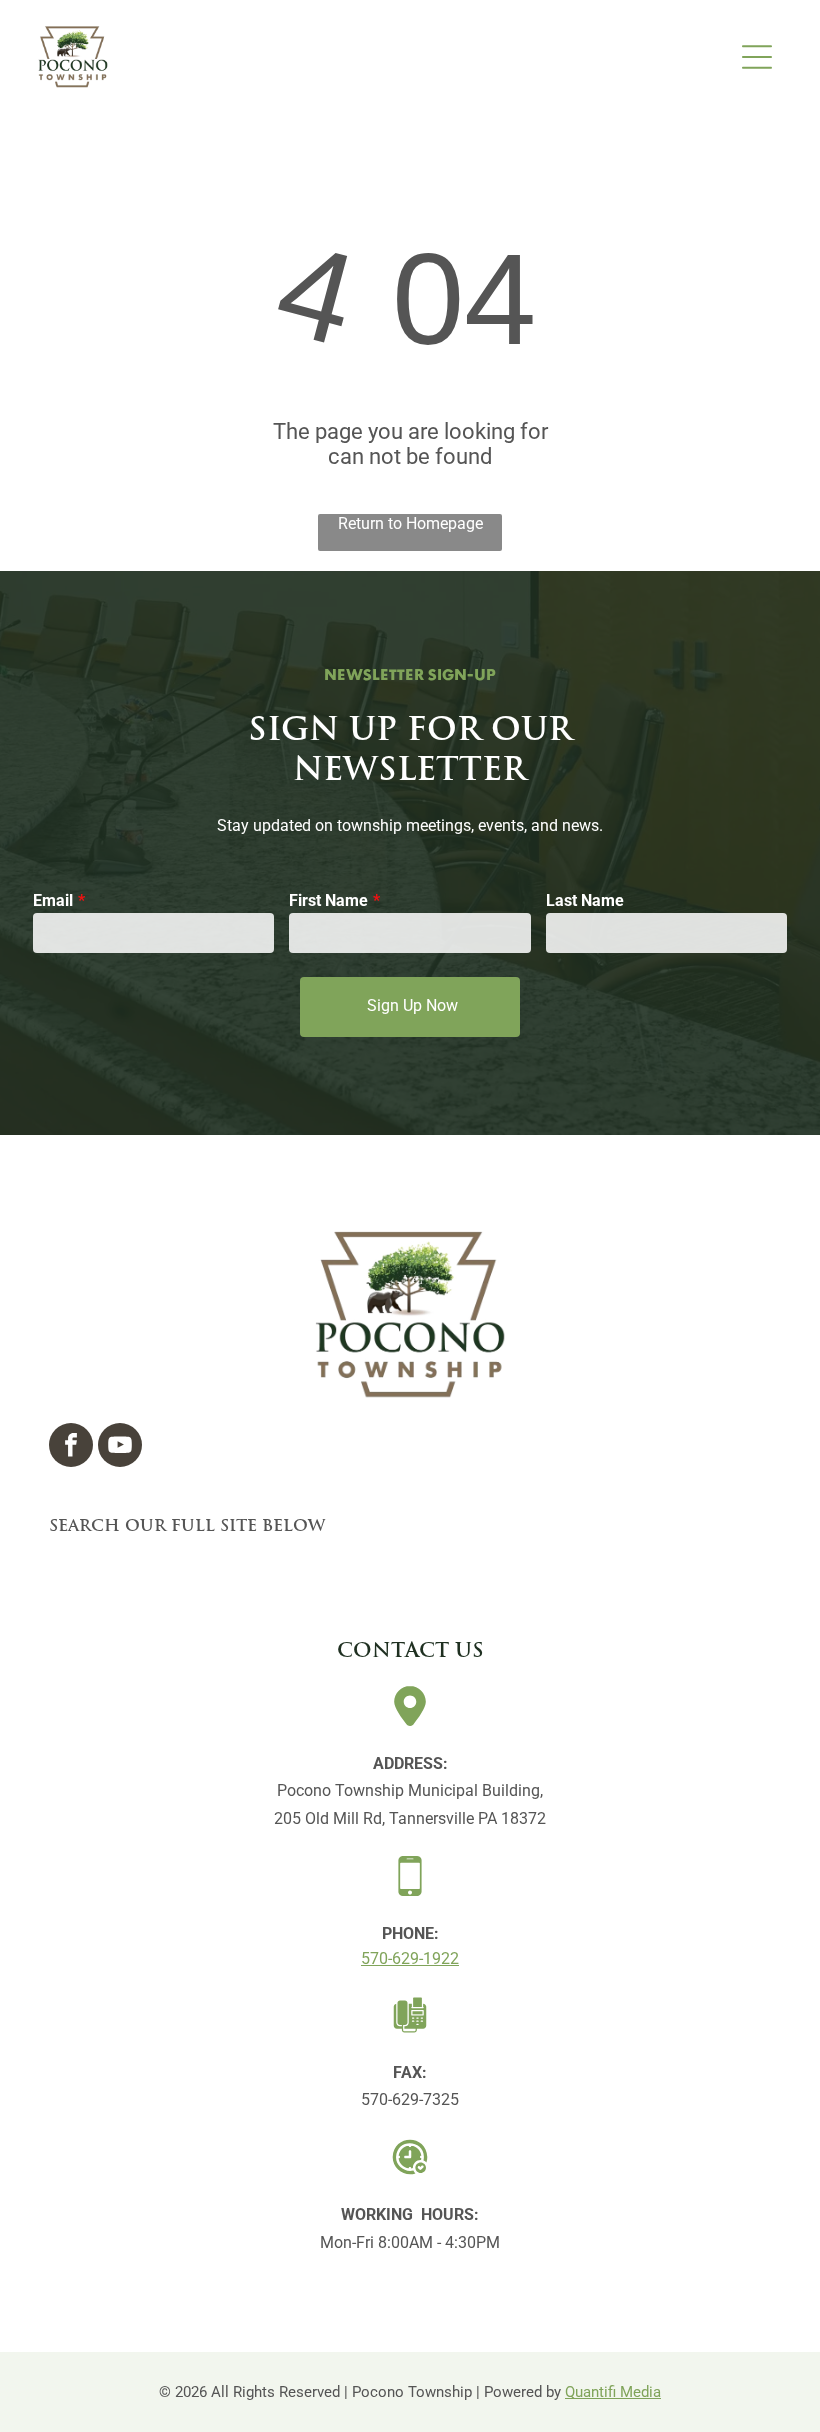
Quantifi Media (613, 2392)
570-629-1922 (410, 1958)
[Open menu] (757, 57)
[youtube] (120, 1447)
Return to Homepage (410, 523)
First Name (328, 900)
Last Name (585, 900)
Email (53, 900)
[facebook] (71, 1447)
